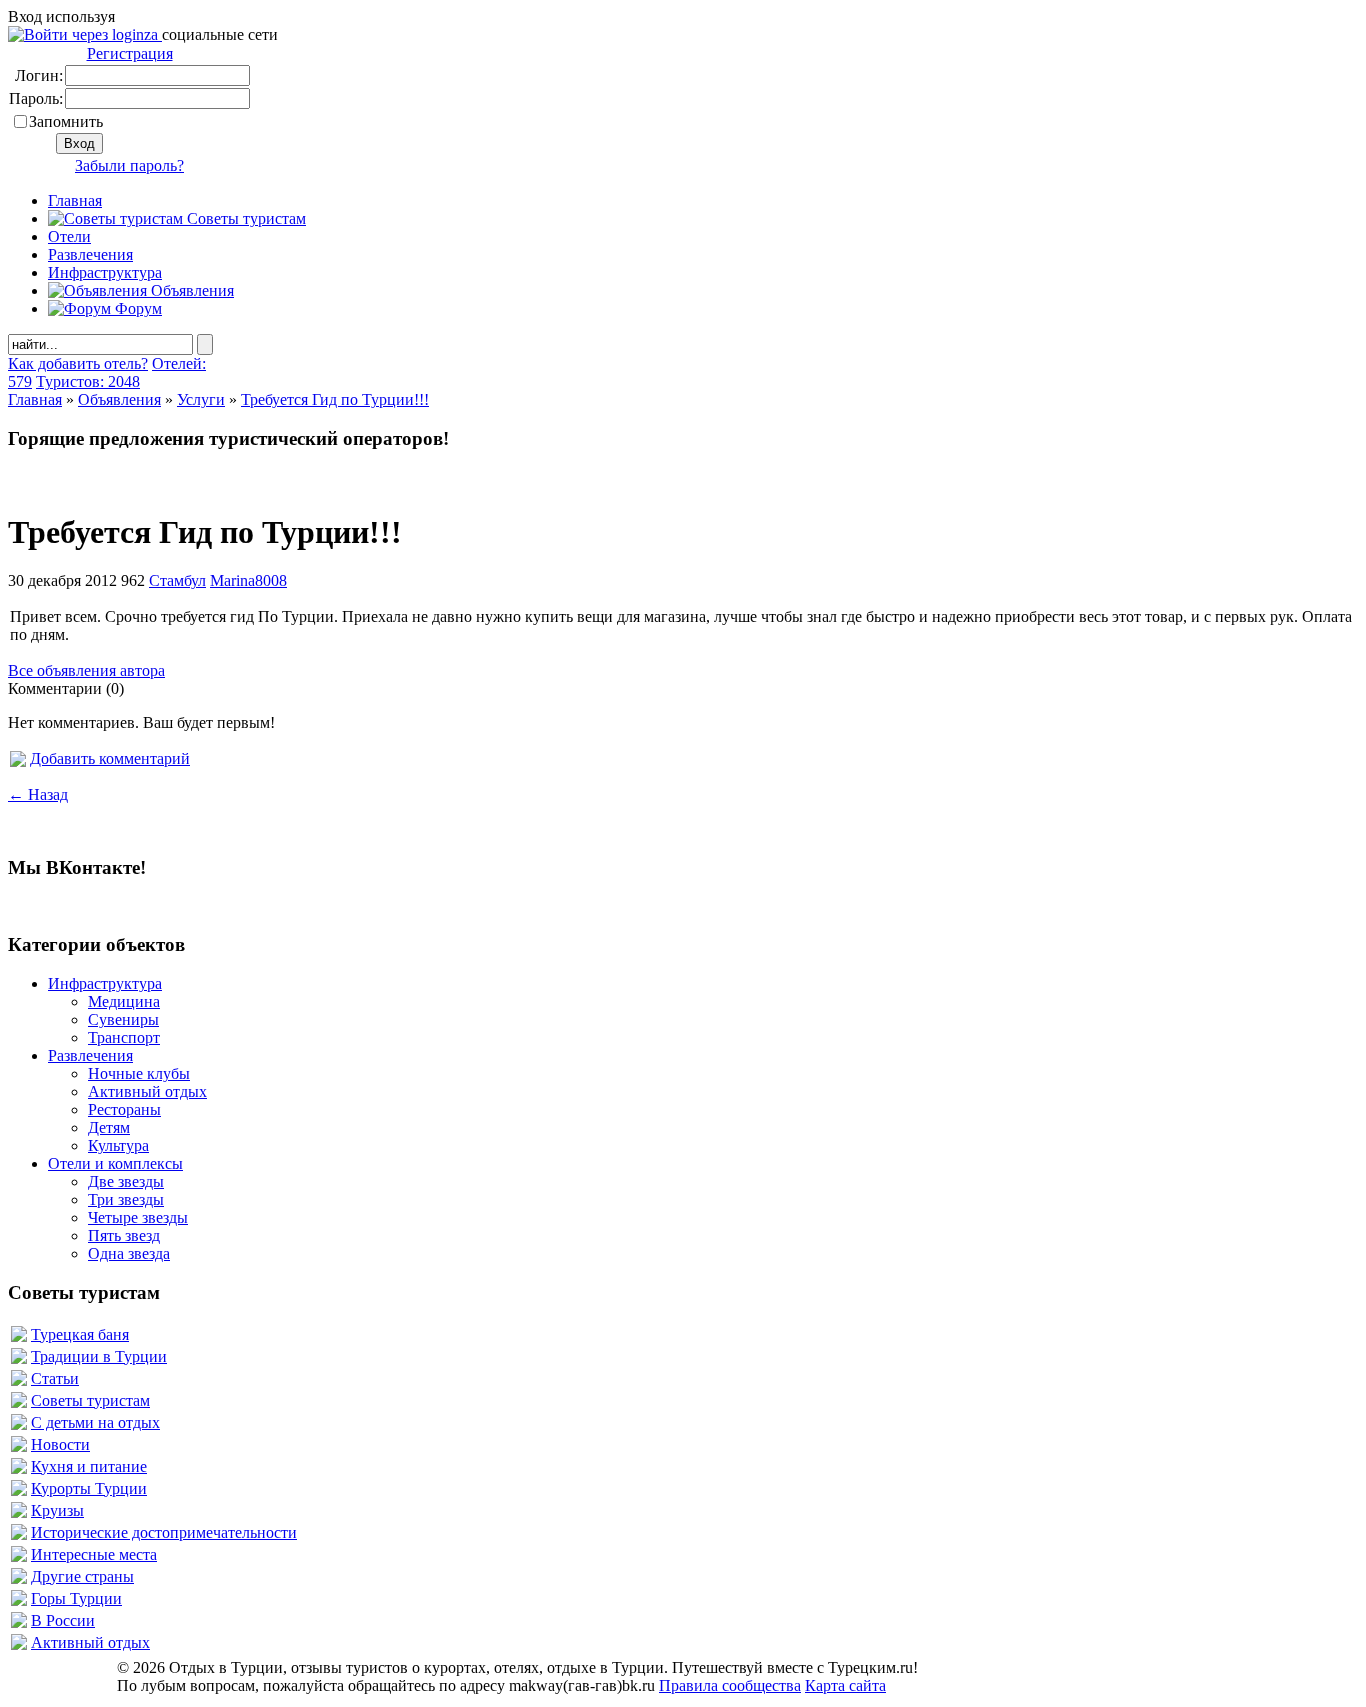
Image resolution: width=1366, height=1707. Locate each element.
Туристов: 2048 (88, 381)
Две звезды (126, 1181)
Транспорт (124, 1037)
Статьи (55, 1378)
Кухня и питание (89, 1466)
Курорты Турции (89, 1488)
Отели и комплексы (115, 1163)
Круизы (57, 1510)
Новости (60, 1444)
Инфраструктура (105, 272)
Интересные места (94, 1554)
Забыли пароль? (129, 165)
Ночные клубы (139, 1073)
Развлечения (90, 254)
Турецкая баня (80, 1334)
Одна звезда (129, 1253)
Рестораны (124, 1109)
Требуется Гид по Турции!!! (335, 399)
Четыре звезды (138, 1217)
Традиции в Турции (99, 1356)
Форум (136, 308)
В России (63, 1620)
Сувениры (123, 1019)
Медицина (124, 1001)
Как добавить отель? (78, 363)
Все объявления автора (86, 670)
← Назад (38, 794)
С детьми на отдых (95, 1422)
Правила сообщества (730, 1685)
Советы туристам (244, 218)
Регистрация (130, 53)
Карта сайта (845, 1685)
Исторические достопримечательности (164, 1532)
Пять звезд (124, 1235)
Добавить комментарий (110, 758)
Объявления (190, 290)
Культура (118, 1145)
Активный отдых (147, 1091)
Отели (69, 236)
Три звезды (126, 1199)
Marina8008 (248, 580)
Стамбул (177, 580)
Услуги (201, 399)
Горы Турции (76, 1598)
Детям (109, 1127)
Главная (35, 399)
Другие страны (82, 1576)
